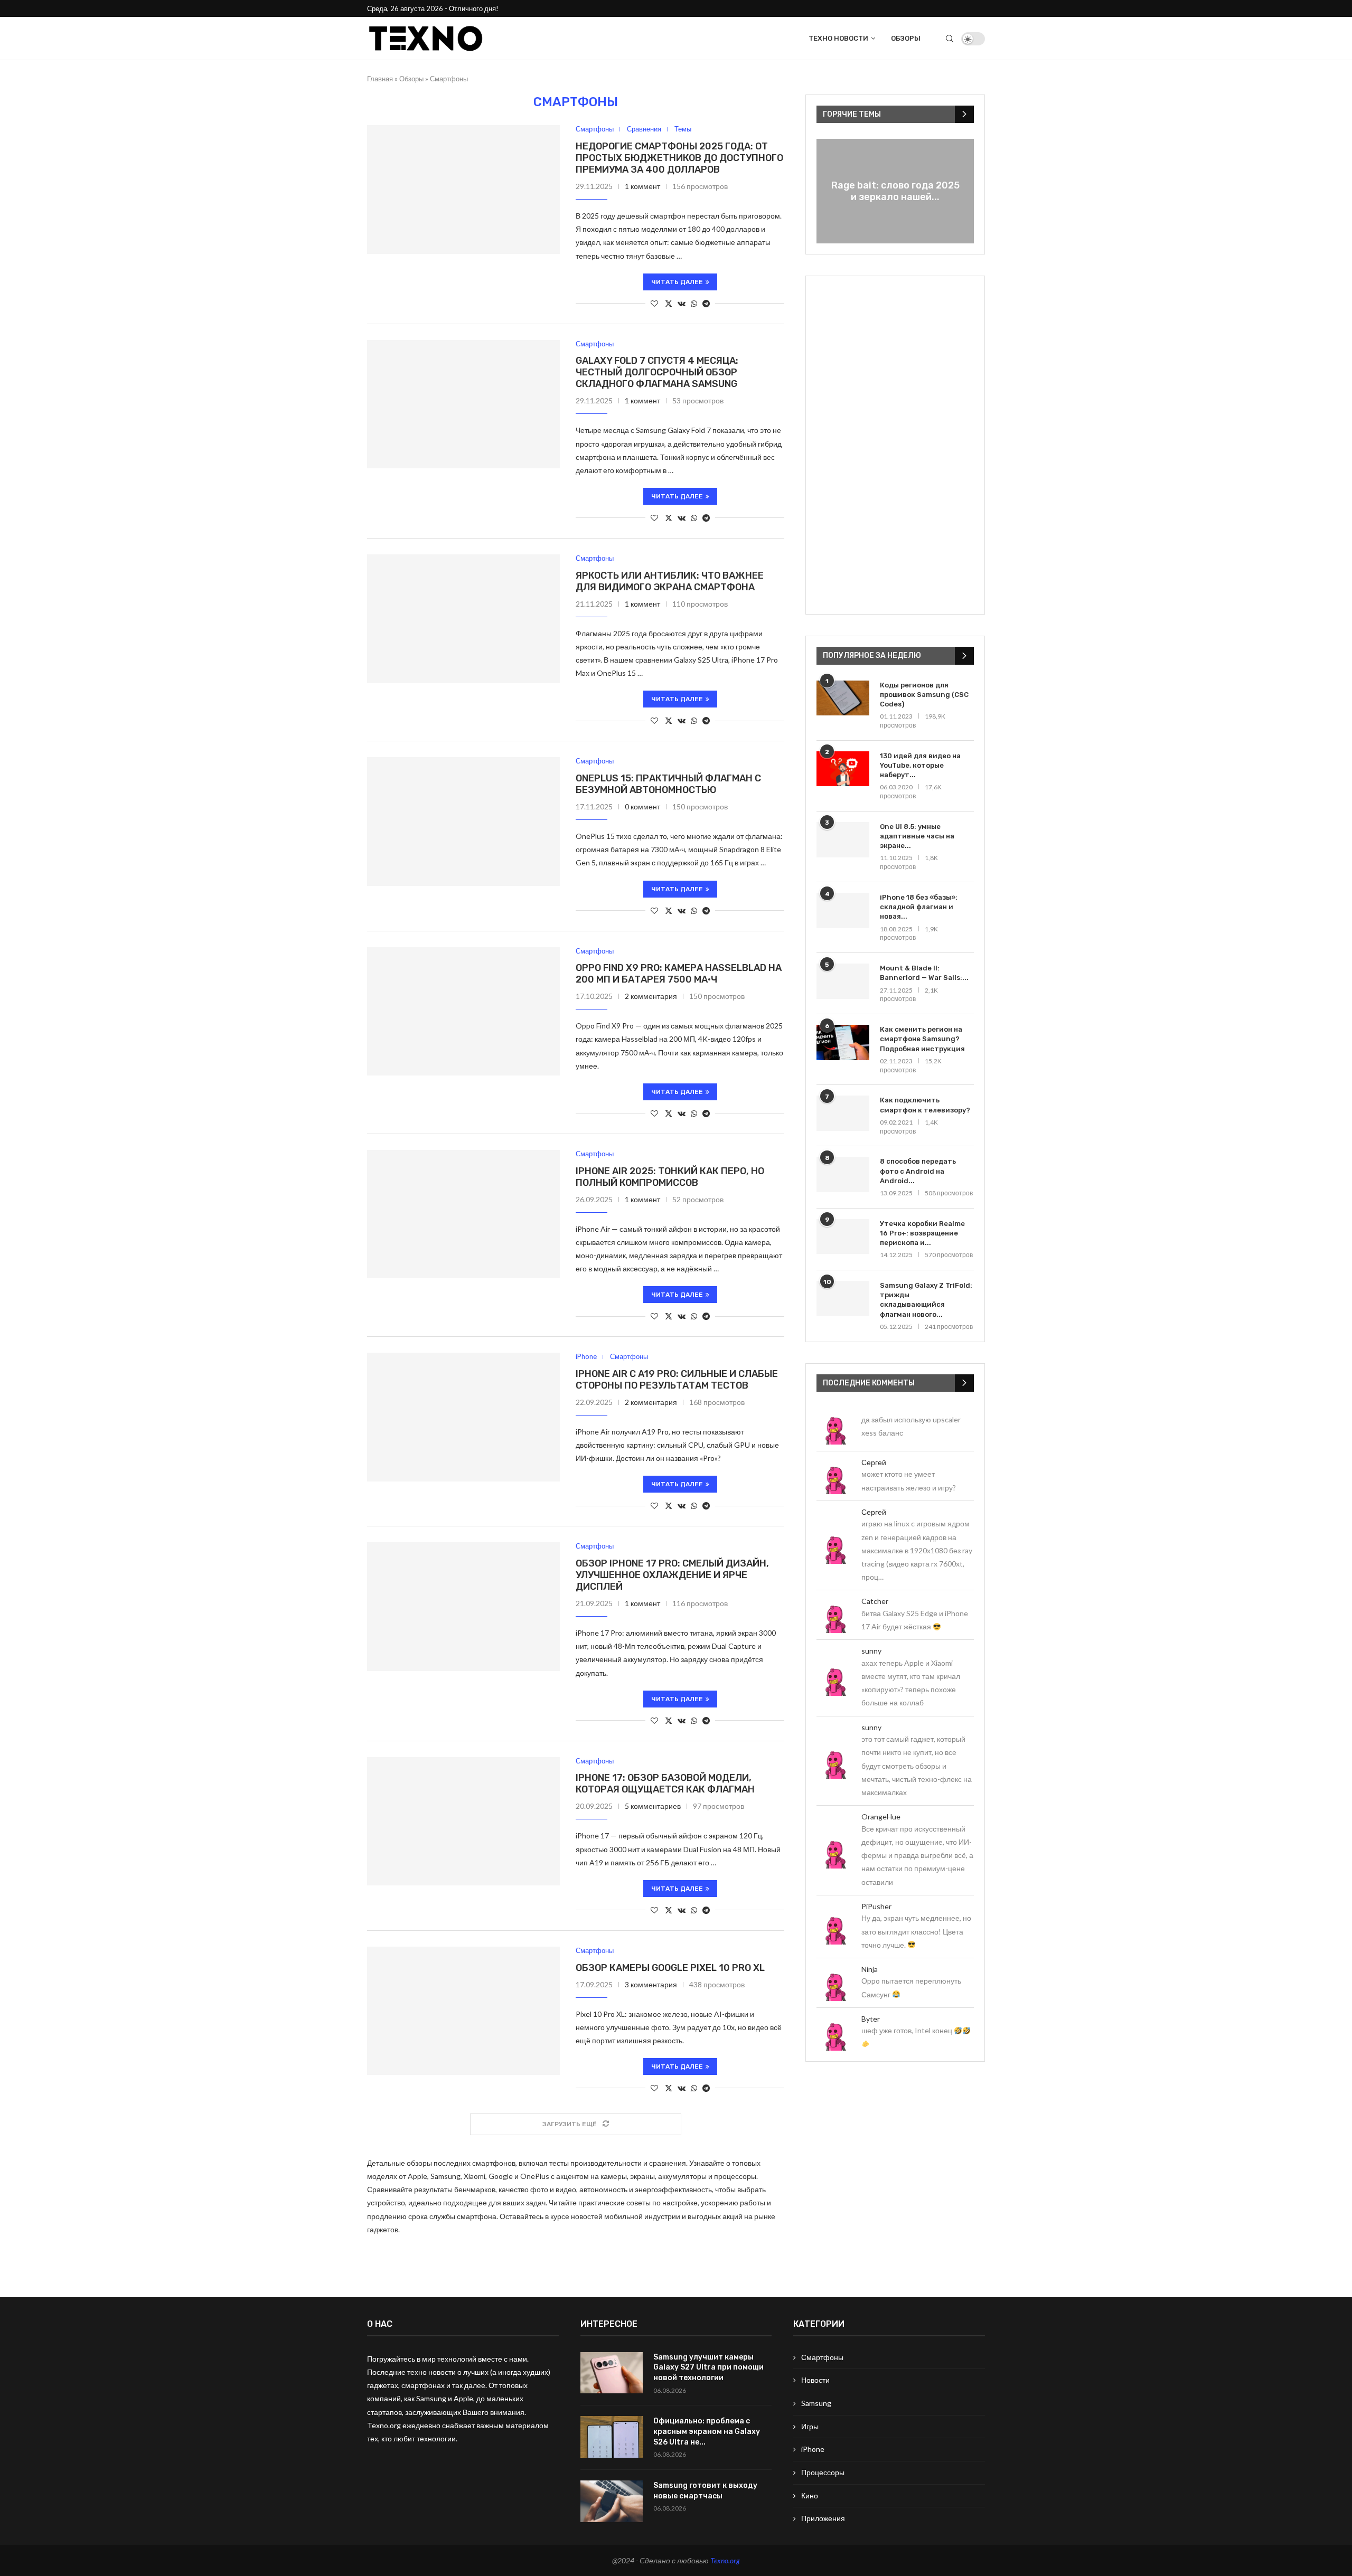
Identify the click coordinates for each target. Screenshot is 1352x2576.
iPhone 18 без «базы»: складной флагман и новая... (919, 907)
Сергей (874, 1462)
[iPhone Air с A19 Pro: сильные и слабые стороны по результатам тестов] (463, 1417)
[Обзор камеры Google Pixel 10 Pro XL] (463, 2011)
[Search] (950, 39)
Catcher (875, 1601)
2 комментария (651, 996)
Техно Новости (838, 38)
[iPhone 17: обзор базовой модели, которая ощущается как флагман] (463, 1822)
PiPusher (876, 1906)
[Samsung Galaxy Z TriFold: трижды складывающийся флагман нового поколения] (843, 1299)
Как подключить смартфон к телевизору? (925, 1105)
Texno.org (725, 2560)
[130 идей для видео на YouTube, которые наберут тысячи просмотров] (843, 769)
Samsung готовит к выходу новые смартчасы (705, 2491)
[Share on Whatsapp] (694, 303)
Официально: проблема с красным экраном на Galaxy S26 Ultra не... (707, 2431)
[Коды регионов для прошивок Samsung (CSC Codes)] (843, 698)
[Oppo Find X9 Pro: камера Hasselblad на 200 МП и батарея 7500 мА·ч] (463, 1012)
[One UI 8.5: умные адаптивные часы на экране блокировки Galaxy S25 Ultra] (843, 840)
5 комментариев (653, 1806)
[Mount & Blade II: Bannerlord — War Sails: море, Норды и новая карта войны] (843, 981)
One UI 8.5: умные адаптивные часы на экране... (917, 836)
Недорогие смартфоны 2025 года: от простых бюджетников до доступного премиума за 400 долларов (679, 158)
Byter (871, 2019)
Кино (810, 2495)
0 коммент (642, 806)
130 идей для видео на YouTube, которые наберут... (920, 765)
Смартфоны (822, 2357)
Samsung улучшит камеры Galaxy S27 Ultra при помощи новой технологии (708, 2367)
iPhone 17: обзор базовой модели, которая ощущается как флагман (665, 1784)
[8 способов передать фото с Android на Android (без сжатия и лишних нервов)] (843, 1174)
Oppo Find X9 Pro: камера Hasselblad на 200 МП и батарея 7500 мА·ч (679, 974)
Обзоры (906, 38)
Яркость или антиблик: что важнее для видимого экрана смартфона (670, 581)
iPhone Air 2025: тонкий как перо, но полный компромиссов (670, 1177)
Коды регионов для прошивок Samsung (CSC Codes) (924, 695)
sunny (871, 1651)
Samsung (816, 2403)
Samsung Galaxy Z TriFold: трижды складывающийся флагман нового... (926, 1300)
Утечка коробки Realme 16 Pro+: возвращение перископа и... (922, 1233)
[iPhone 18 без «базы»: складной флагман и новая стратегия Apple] (843, 910)
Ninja (870, 1969)
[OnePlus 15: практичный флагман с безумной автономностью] (463, 822)
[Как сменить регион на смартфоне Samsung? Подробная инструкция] (843, 1042)
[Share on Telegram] (706, 303)
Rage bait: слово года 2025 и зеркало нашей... (895, 191)
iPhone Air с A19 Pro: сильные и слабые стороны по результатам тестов (677, 1380)
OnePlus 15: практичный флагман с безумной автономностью (668, 784)
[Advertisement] (895, 445)
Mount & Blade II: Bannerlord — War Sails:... (924, 973)
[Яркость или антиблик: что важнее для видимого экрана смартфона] (463, 619)
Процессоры (823, 2472)
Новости (815, 2380)
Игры (810, 2426)
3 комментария (651, 1984)
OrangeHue (881, 1817)
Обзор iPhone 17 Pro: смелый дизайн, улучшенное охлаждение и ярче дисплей (672, 1575)
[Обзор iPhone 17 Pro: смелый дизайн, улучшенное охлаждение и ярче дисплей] (463, 1607)
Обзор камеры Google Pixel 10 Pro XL (670, 1968)
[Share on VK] (682, 303)
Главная (380, 79)
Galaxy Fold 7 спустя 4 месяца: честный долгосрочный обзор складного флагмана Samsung (657, 372)
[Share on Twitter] (669, 303)
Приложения (823, 2518)
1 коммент (642, 186)
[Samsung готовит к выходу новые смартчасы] (612, 2501)
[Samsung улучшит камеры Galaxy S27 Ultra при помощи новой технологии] (612, 2373)
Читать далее (677, 282)
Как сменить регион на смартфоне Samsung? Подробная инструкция (922, 1039)
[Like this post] (654, 303)
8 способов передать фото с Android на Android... (918, 1171)
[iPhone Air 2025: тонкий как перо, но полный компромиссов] (463, 1214)
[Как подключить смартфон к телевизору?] (843, 1113)
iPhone (813, 2449)
